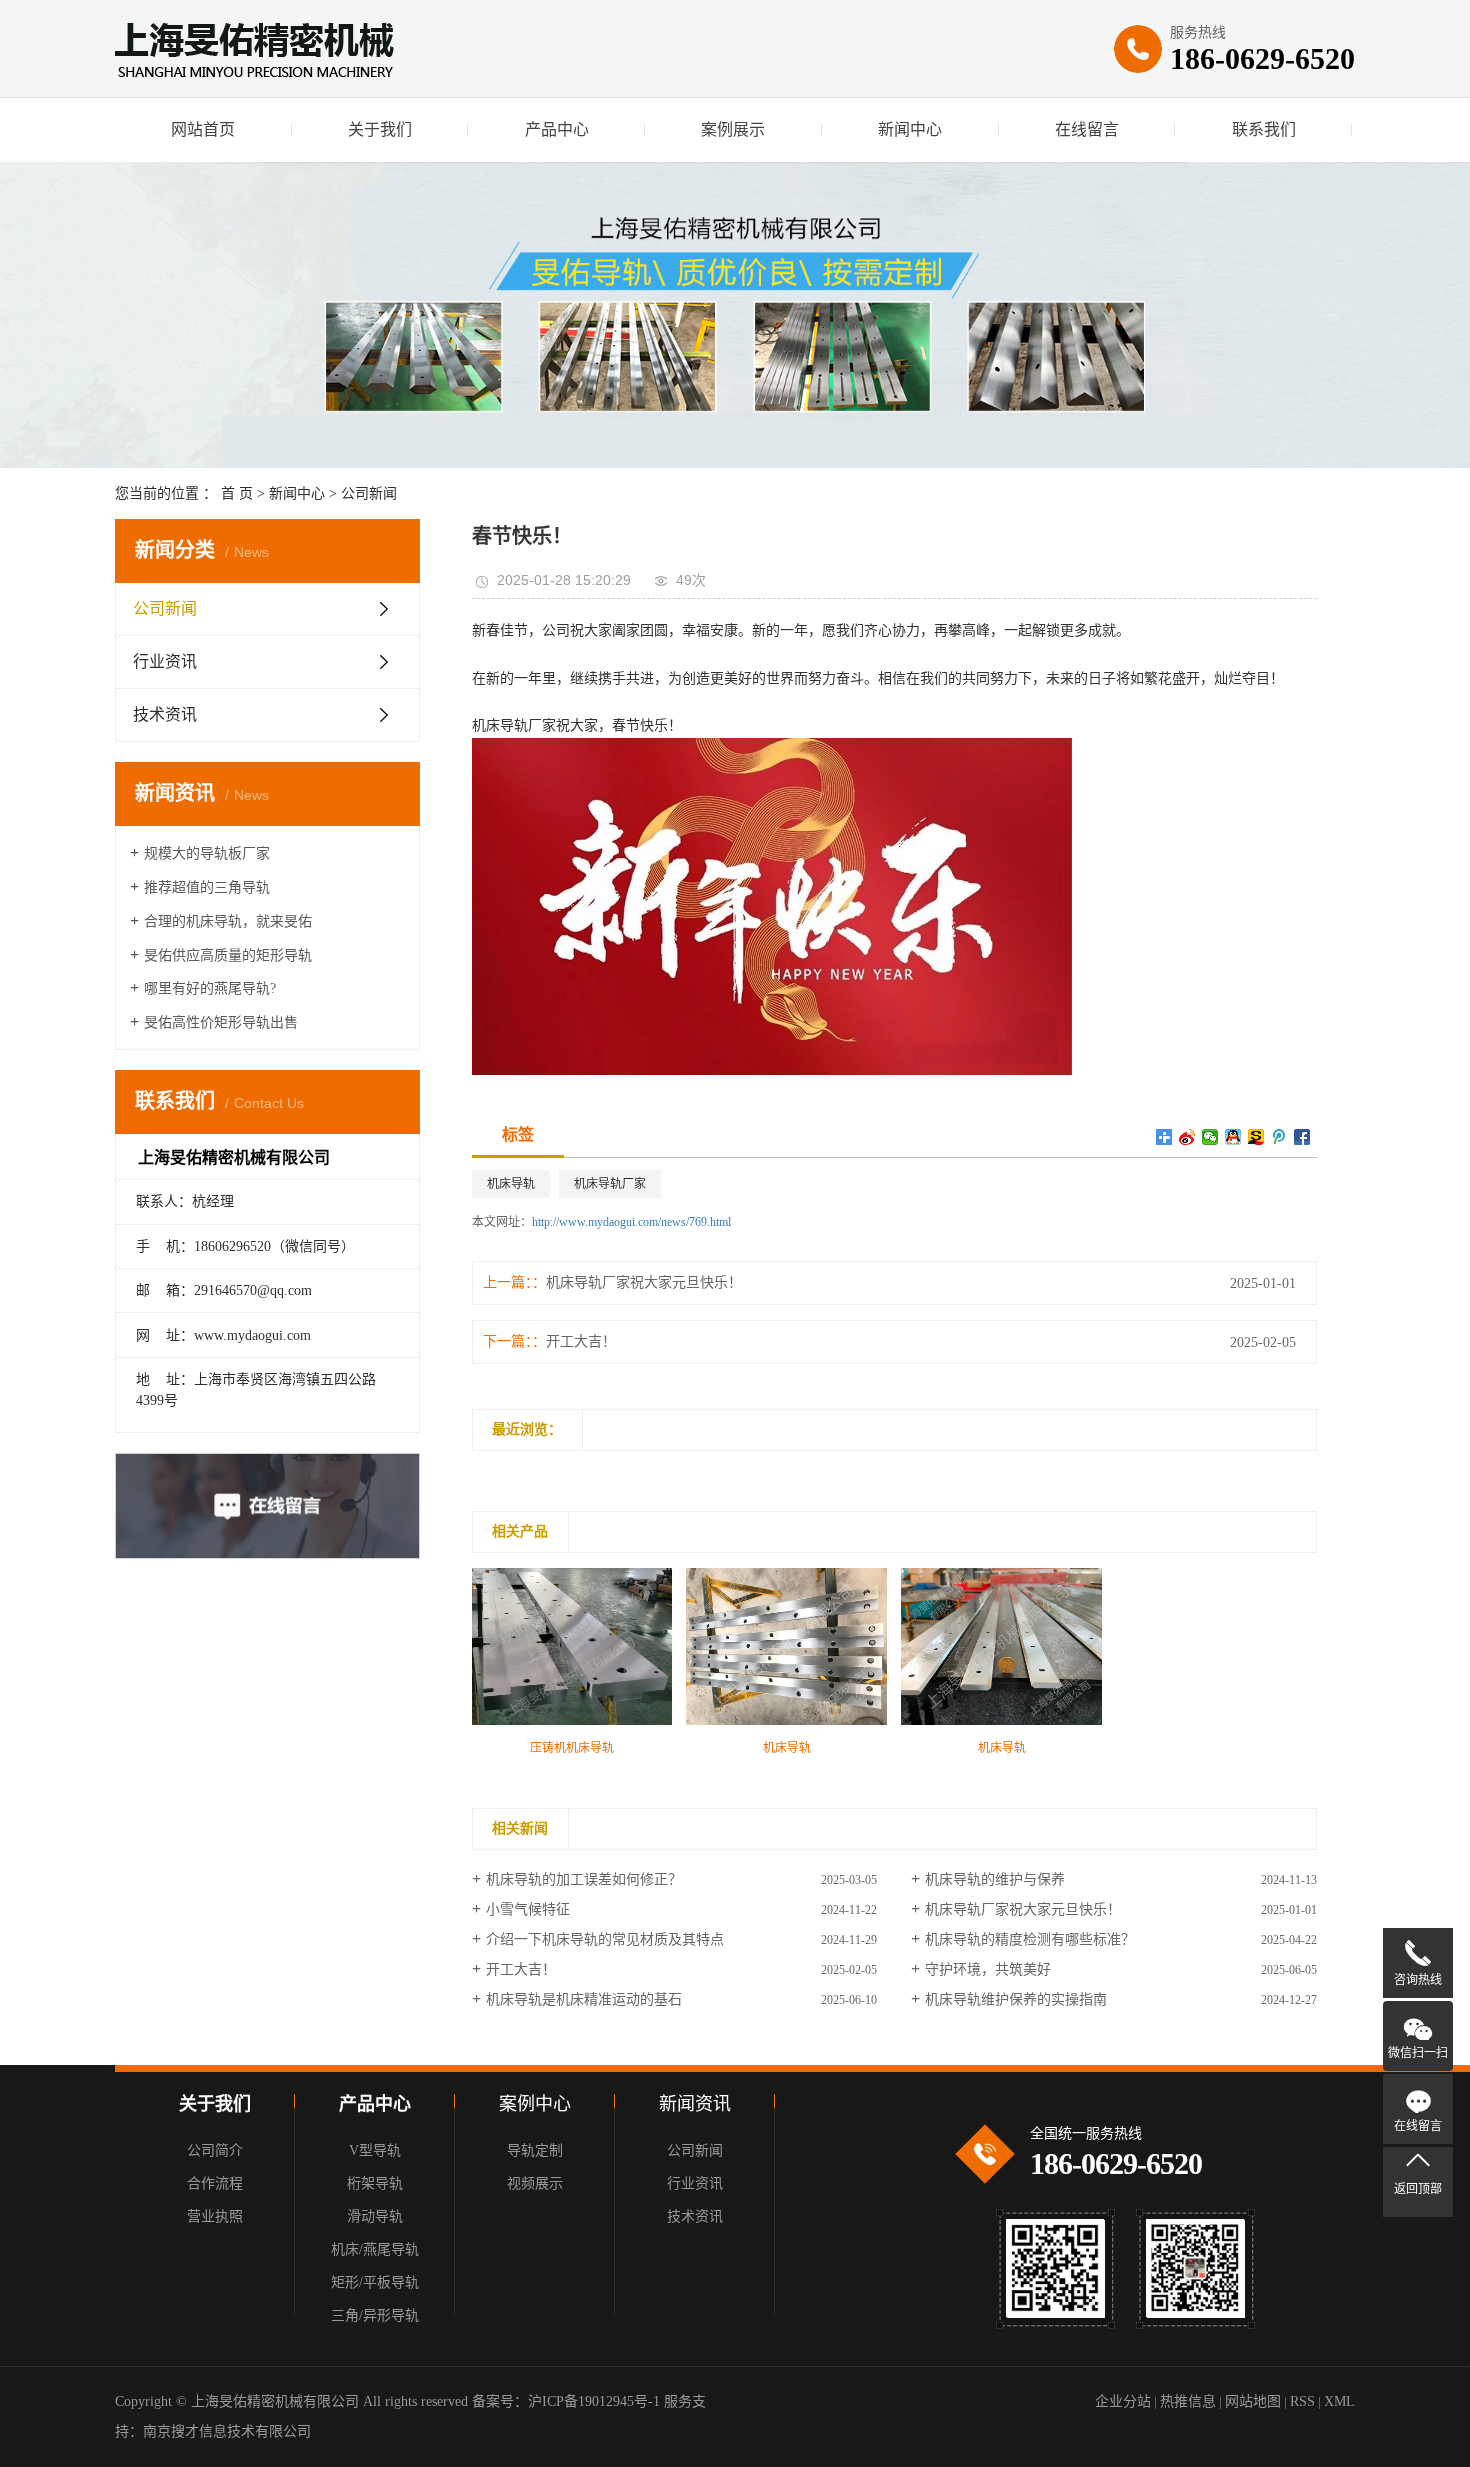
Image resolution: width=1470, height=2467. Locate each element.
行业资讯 (165, 661)
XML (1339, 2401)
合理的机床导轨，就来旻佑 (228, 921)
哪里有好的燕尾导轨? (210, 988)
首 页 (237, 493)
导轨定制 (535, 2150)
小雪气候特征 (528, 1909)
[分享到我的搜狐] (1256, 1137)
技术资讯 (165, 714)
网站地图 (1253, 2401)
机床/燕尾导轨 (375, 2249)
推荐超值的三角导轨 (207, 887)
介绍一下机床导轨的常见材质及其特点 (605, 1939)
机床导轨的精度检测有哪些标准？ (1030, 1939)
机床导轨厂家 (610, 1184)
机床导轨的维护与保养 (995, 1879)
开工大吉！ (581, 1341)
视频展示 (535, 2183)
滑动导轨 (375, 2216)
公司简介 (215, 2150)
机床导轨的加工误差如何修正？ (584, 1879)
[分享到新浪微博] (1187, 1137)
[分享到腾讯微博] (1279, 1137)
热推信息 (1188, 2401)
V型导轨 (375, 2150)
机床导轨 (511, 1184)
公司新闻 (369, 493)
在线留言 (1087, 129)
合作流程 (215, 2183)
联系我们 (1264, 129)
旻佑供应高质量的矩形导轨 (228, 955)
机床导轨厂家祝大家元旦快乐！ (644, 1282)
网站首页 (203, 129)
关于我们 (380, 129)
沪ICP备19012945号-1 (594, 2401)
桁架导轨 (375, 2183)
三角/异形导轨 (375, 2315)
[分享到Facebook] (1302, 1137)
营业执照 (215, 2216)
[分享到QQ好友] (1233, 1137)
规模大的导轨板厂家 (207, 853)
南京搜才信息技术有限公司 (227, 2431)
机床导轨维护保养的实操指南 (1016, 1999)
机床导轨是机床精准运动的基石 (584, 1999)
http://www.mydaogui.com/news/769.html (631, 1222)
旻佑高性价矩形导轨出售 (221, 1022)
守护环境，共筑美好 (988, 1969)
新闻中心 (910, 129)
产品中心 (557, 129)
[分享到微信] (1210, 1137)
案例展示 (733, 129)
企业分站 (1123, 2401)
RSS (1302, 2401)
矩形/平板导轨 (375, 2282)
